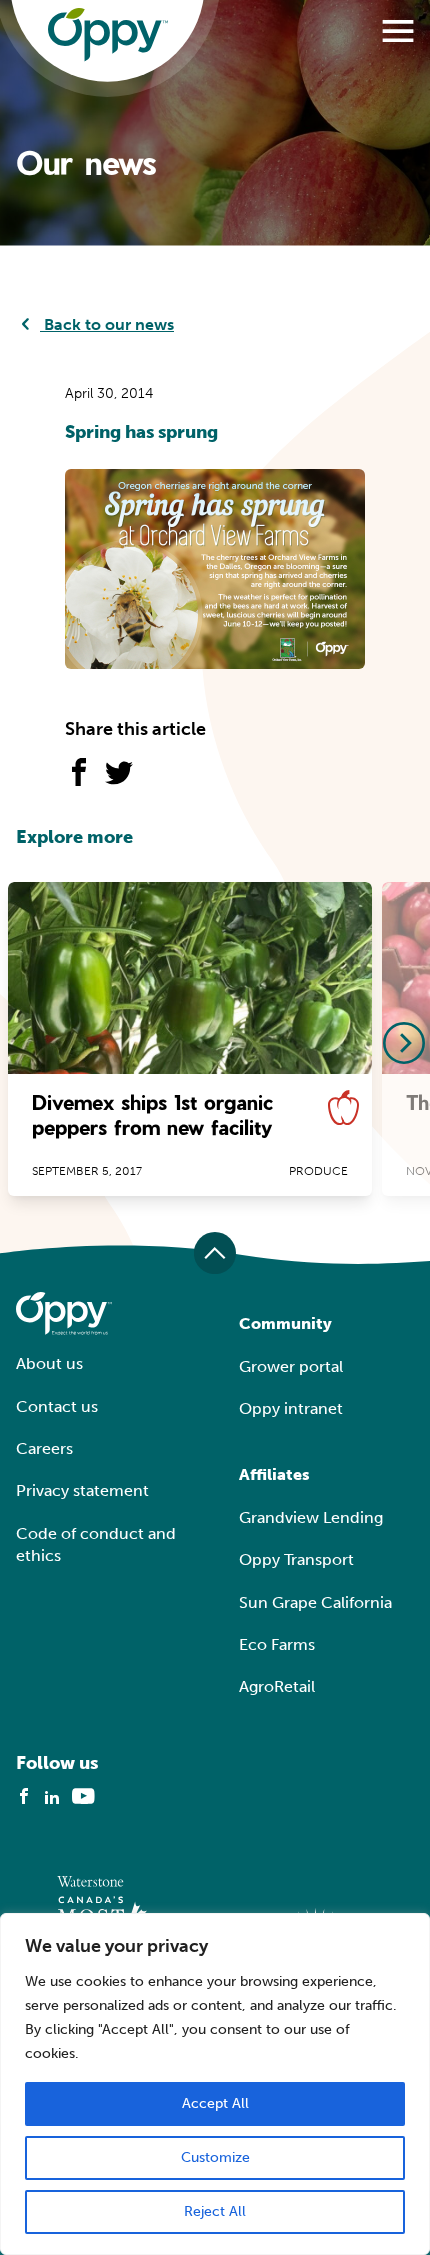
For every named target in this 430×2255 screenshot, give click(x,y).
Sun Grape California (315, 1602)
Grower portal (291, 1366)
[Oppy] (108, 35)
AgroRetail (277, 1686)
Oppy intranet (291, 1408)
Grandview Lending (311, 1517)
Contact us (57, 1406)
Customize (215, 2157)
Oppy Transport (296, 1559)
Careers (44, 1448)
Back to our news (107, 324)
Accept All (215, 2103)
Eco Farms (277, 1644)
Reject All (215, 2211)
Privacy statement (82, 1490)
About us (49, 1363)
